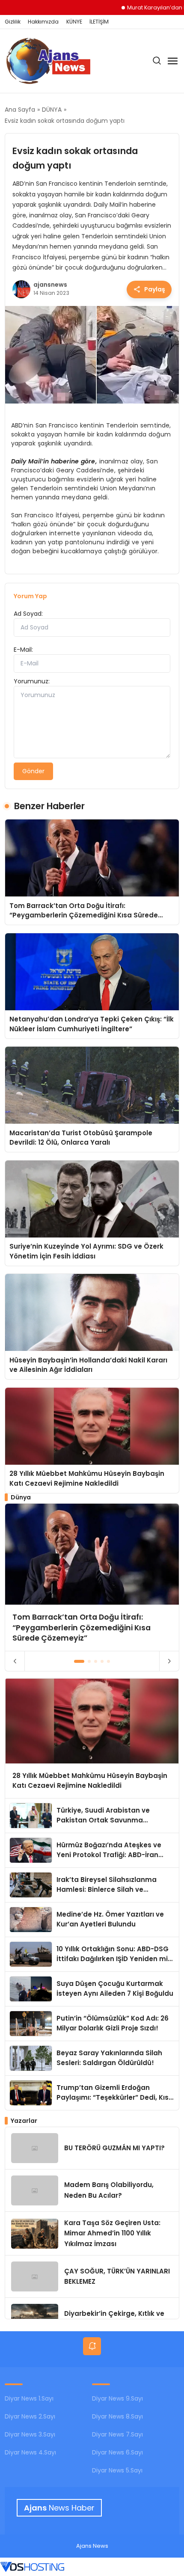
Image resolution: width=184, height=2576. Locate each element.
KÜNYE (74, 22)
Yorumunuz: (32, 681)
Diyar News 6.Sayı (117, 2452)
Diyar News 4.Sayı (30, 2452)
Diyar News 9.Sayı (117, 2398)
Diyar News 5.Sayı (117, 2470)
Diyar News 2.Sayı (30, 2416)
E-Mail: (23, 650)
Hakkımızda (43, 22)
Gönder (33, 771)
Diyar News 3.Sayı (30, 2434)
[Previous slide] (15, 1661)
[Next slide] (169, 1661)
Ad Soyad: (28, 614)
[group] (92, 1577)
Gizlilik (13, 22)
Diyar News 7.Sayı (117, 2434)
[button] (79, 1661)
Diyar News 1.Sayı (29, 2398)
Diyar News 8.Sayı (117, 2416)
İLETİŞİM (99, 22)
